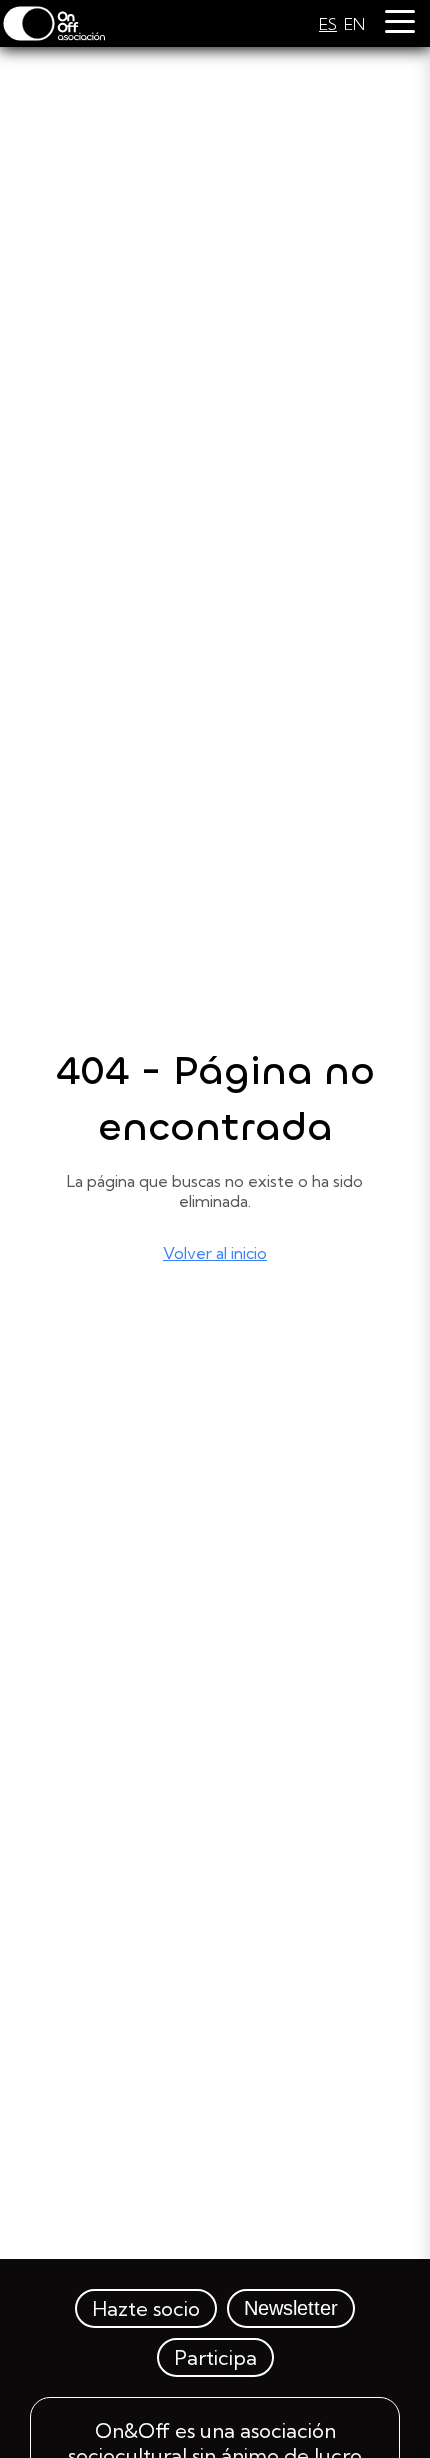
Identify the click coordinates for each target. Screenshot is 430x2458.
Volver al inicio (215, 1253)
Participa (215, 2357)
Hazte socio (146, 2308)
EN (354, 24)
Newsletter (291, 2308)
